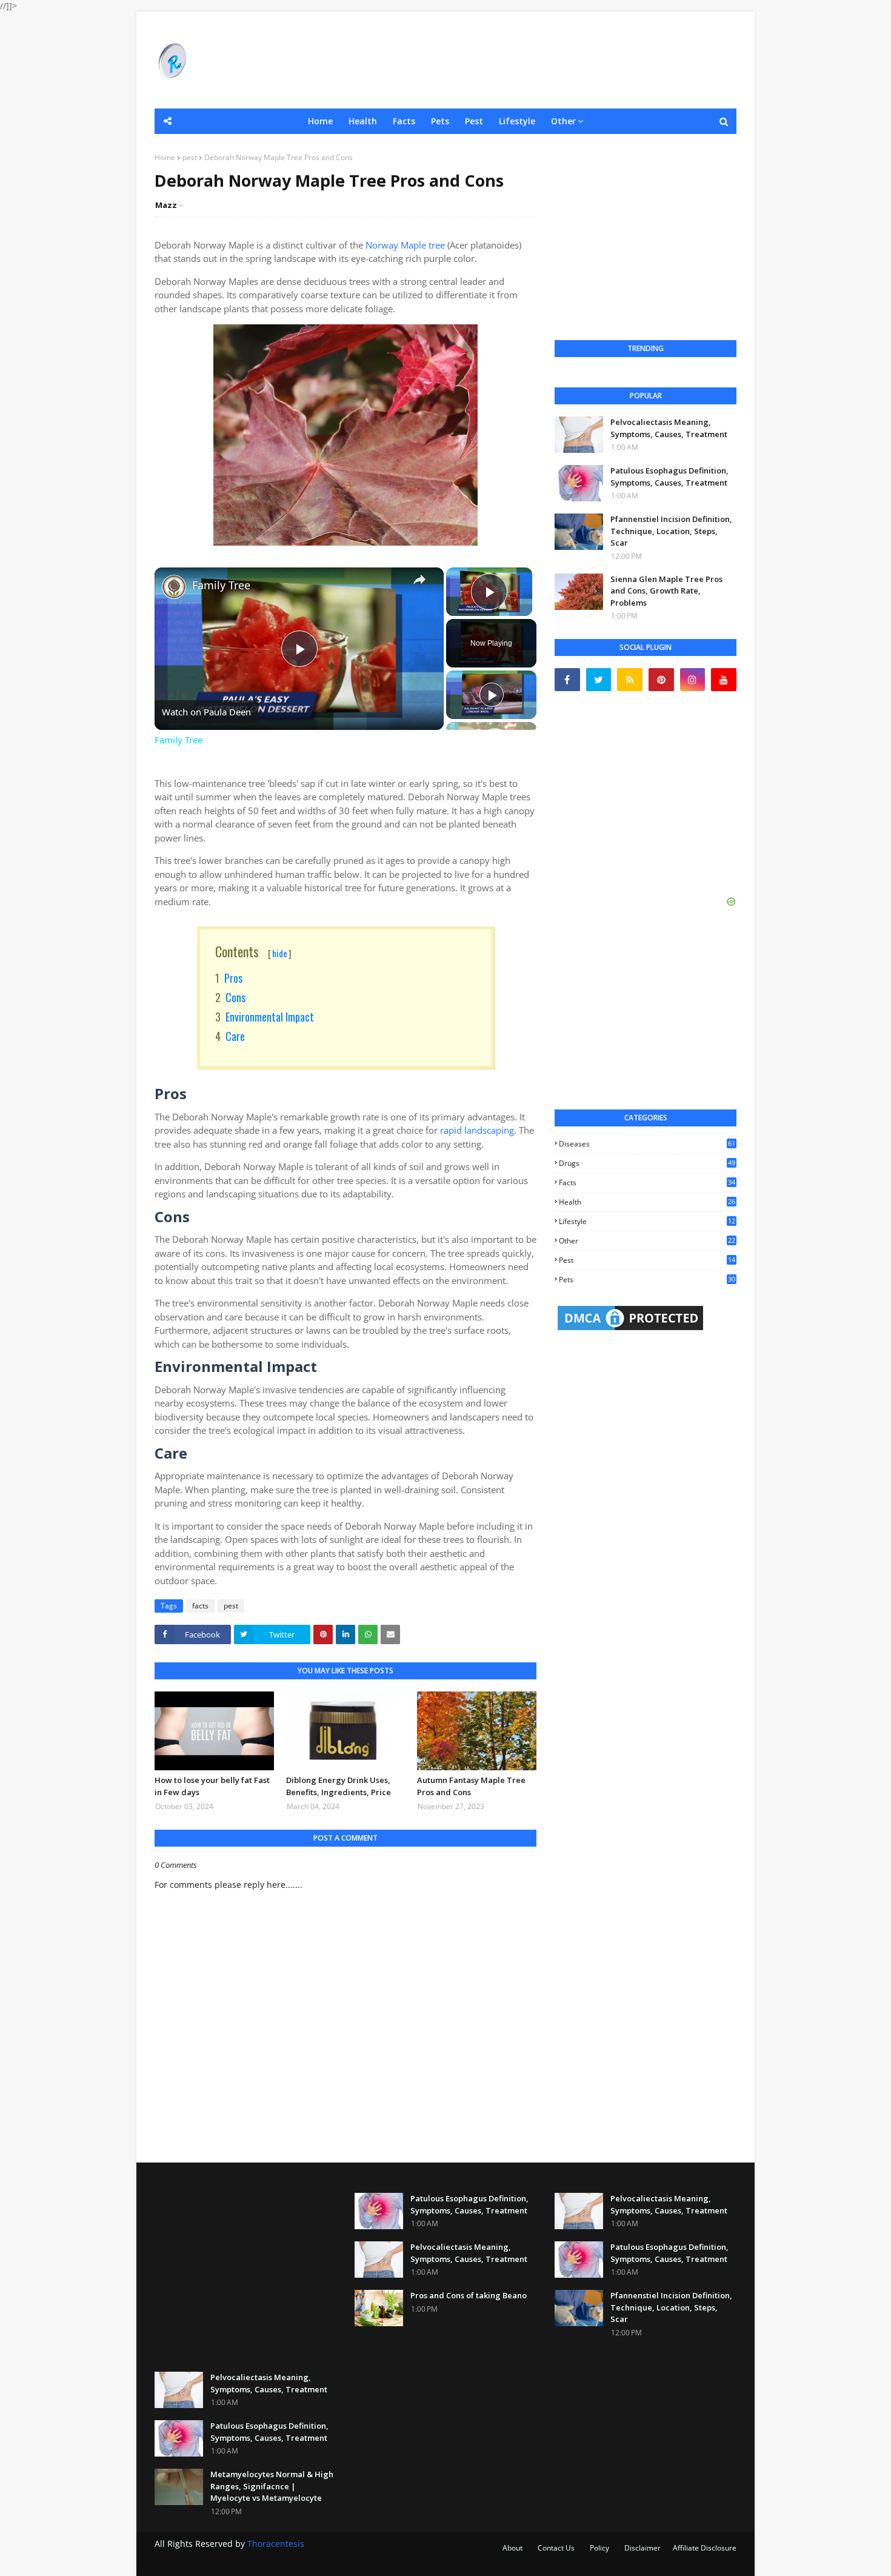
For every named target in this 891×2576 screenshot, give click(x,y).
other (647, 1241)
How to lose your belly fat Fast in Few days (212, 1786)
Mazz (166, 205)
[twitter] (599, 680)
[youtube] (724, 680)
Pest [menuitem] (474, 121)
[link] (174, 587)
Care (235, 1036)
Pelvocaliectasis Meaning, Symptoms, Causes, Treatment (669, 428)
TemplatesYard (245, 2559)
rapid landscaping (477, 1130)
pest (190, 157)
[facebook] (567, 680)
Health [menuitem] (363, 121)
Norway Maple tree (405, 245)
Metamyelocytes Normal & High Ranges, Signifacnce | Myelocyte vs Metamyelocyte (272, 2486)
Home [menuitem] (320, 121)
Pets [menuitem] (440, 121)
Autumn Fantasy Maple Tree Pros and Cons (471, 1786)
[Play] (492, 695)
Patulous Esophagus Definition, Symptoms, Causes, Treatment (669, 477)
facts (200, 1606)
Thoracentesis (276, 2544)
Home (165, 157)
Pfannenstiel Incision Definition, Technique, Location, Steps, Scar (671, 531)
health (647, 1202)
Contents (253, 951)
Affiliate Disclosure (705, 2548)
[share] (419, 580)
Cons (235, 997)
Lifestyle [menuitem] (517, 121)
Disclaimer (642, 2548)
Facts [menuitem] (404, 121)
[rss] (630, 680)
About (512, 2548)
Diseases (647, 1144)
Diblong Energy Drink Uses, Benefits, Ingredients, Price (339, 1786)
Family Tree (221, 585)
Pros (233, 978)
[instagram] (693, 680)
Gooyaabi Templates (362, 2559)
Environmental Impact (270, 1017)
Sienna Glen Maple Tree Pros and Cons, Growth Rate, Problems (666, 591)
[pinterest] (661, 680)
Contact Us (556, 2548)
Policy (599, 2548)
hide (280, 953)
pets (647, 1280)
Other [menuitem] (563, 121)
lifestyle (647, 1221)
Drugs (647, 1163)
